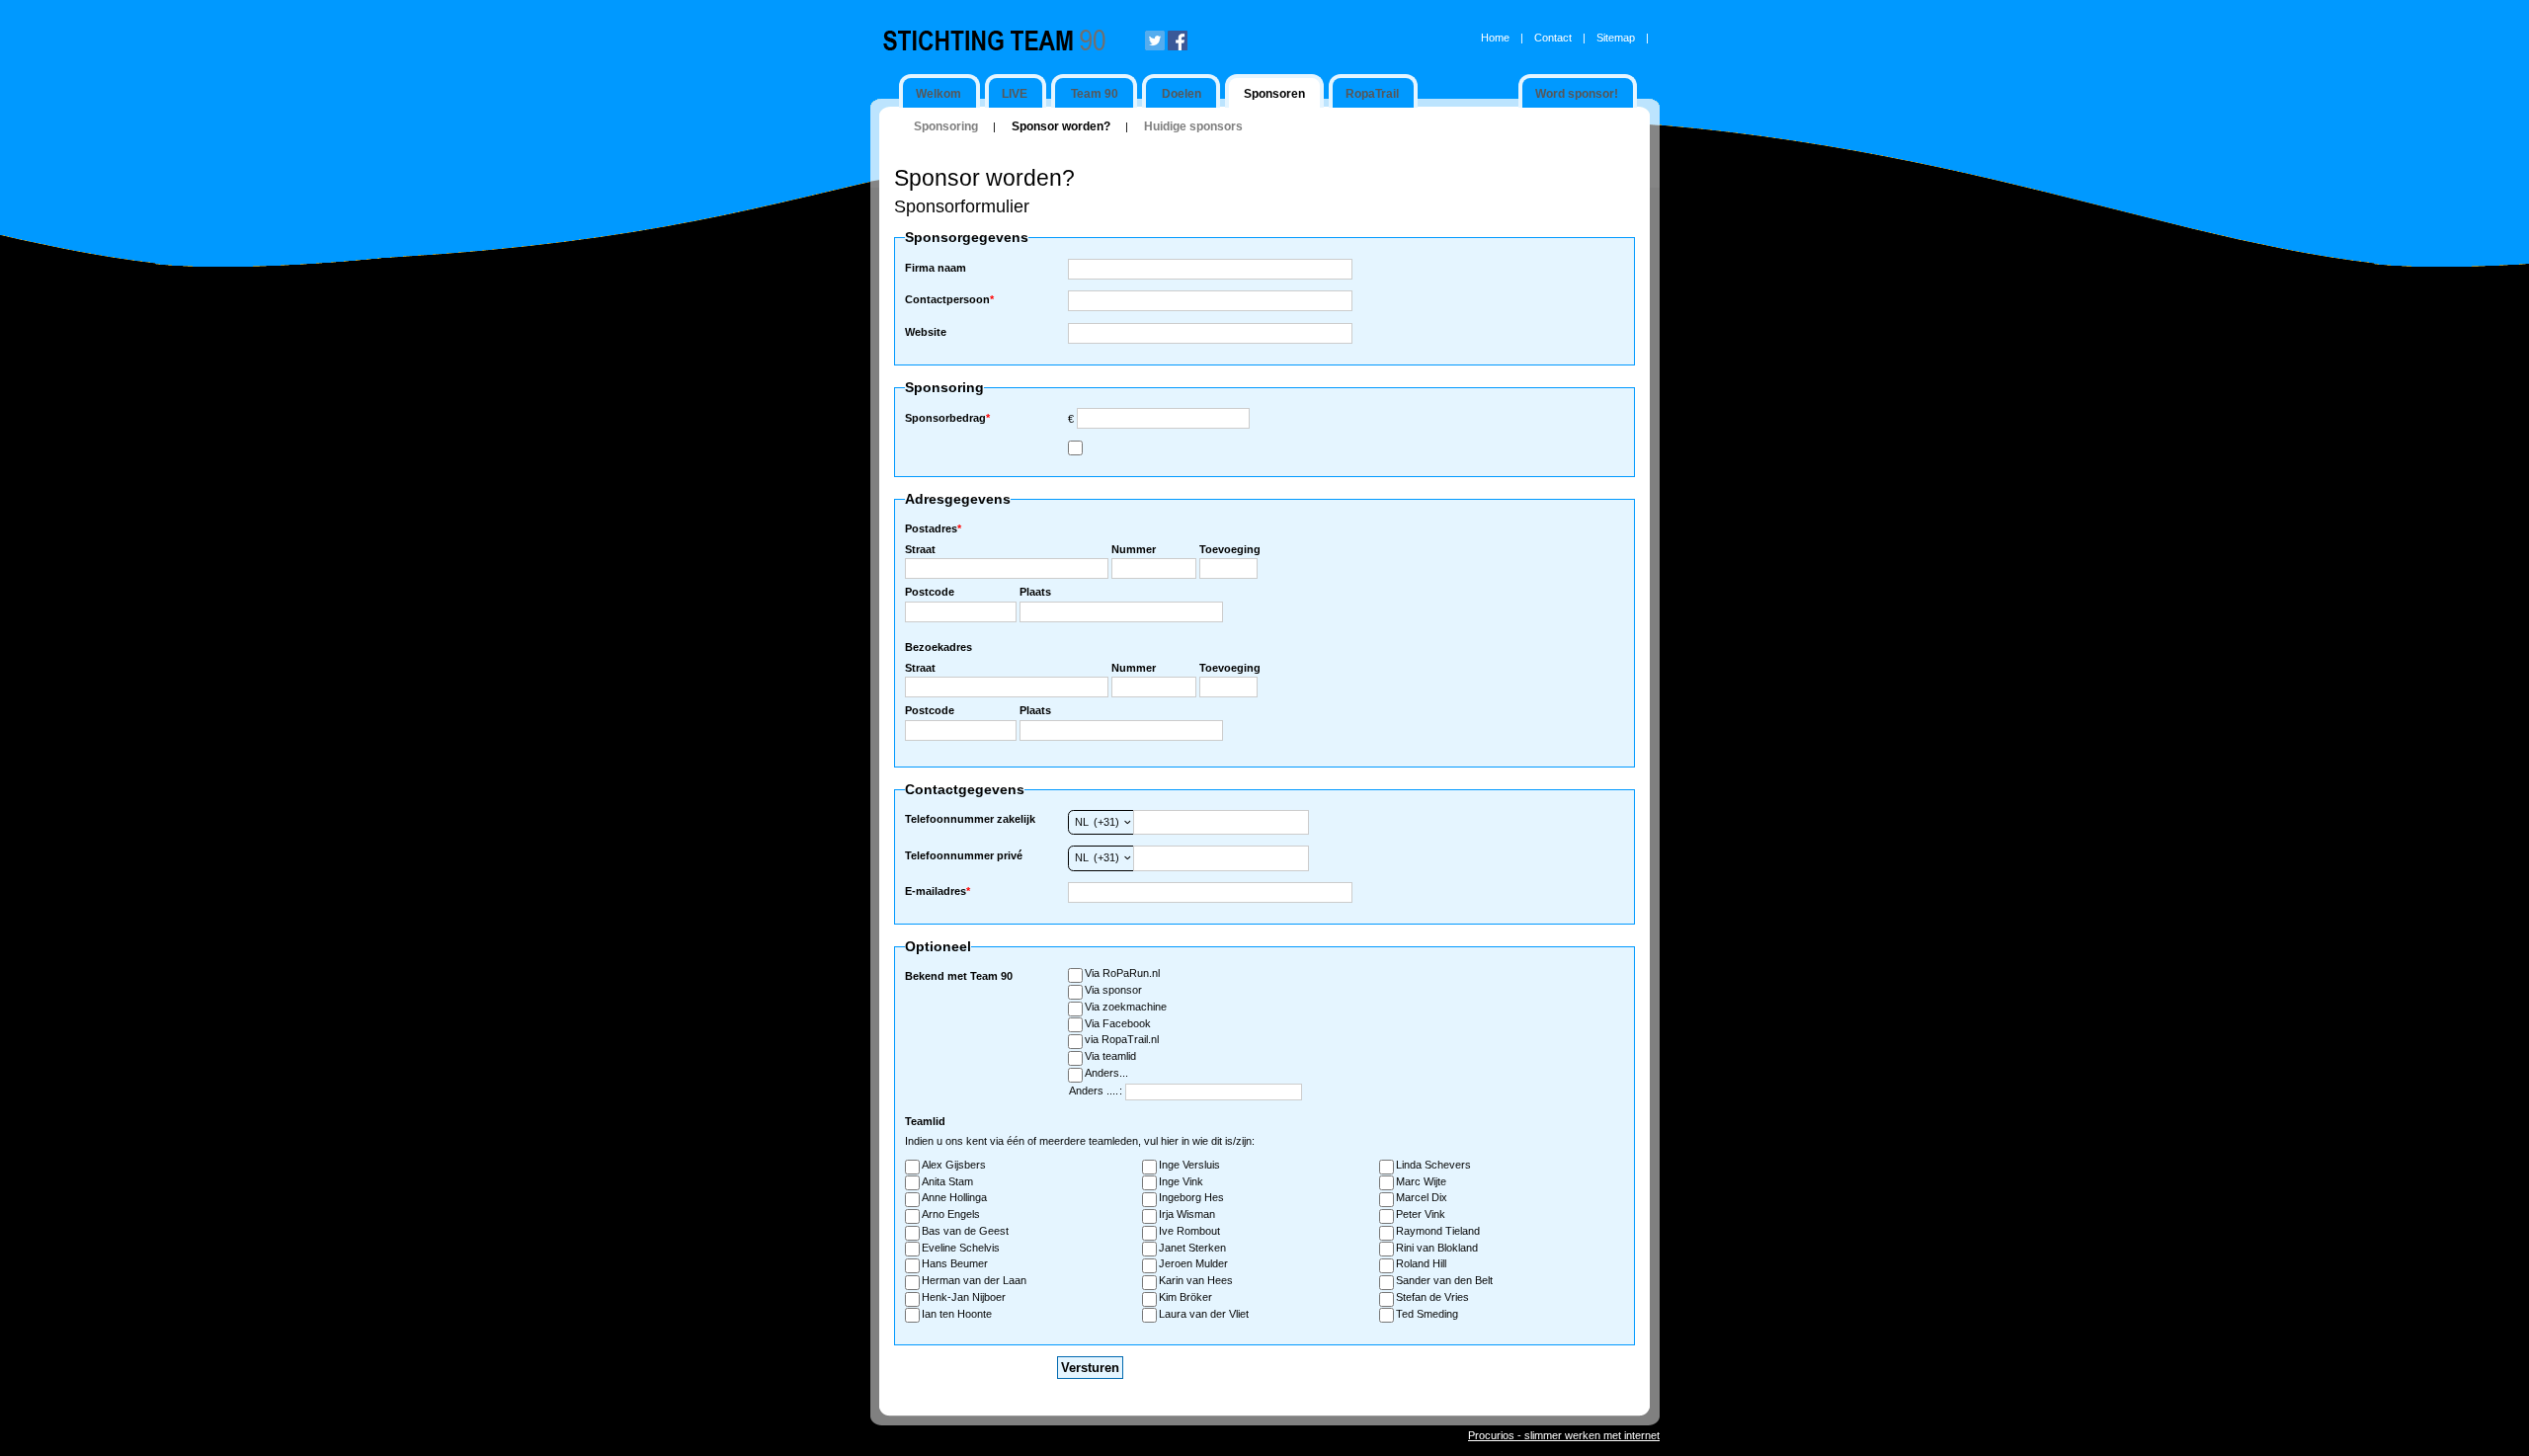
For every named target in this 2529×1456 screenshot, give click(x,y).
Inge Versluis (1189, 1165)
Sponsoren (1274, 94)
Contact (1553, 38)
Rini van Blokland (1437, 1248)
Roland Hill (1421, 1263)
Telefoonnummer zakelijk (970, 819)
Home (1495, 38)
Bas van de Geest (965, 1231)
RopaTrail (1372, 94)
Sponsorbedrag (947, 418)
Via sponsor (1113, 990)
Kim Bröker (1185, 1297)
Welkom (938, 94)
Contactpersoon (949, 299)
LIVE (1015, 94)
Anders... (1106, 1073)
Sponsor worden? (1061, 126)
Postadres (933, 528)
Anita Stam (947, 1181)
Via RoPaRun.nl (1122, 973)
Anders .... (1094, 1091)
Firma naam (936, 268)
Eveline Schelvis (961, 1248)
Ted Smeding (1427, 1314)
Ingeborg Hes (1191, 1197)
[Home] (1012, 40)
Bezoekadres (938, 647)
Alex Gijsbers (954, 1165)
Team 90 (1095, 94)
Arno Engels (951, 1214)
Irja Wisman (1187, 1214)
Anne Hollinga (954, 1197)
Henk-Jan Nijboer (964, 1297)
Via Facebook (1118, 1023)
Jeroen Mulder (1193, 1263)
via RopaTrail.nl (1122, 1039)
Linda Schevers (1433, 1165)
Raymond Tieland (1438, 1231)
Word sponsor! (1577, 94)
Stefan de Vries (1432, 1297)
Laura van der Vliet (1204, 1314)
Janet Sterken (1192, 1248)
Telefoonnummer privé (964, 855)
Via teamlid (1110, 1056)
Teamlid (925, 1121)
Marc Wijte (1421, 1181)
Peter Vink (1421, 1214)
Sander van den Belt (1444, 1280)
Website (926, 332)
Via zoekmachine (1126, 1007)
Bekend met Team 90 (959, 976)
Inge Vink (1181, 1181)
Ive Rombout (1189, 1231)
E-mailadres (938, 891)
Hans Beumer (955, 1263)
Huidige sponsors (1193, 126)
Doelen (1182, 94)
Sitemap (1616, 38)
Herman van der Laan (974, 1280)
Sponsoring (946, 126)
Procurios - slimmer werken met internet (1564, 1435)
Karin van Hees (1196, 1280)
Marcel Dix (1422, 1197)
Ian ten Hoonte (957, 1314)
